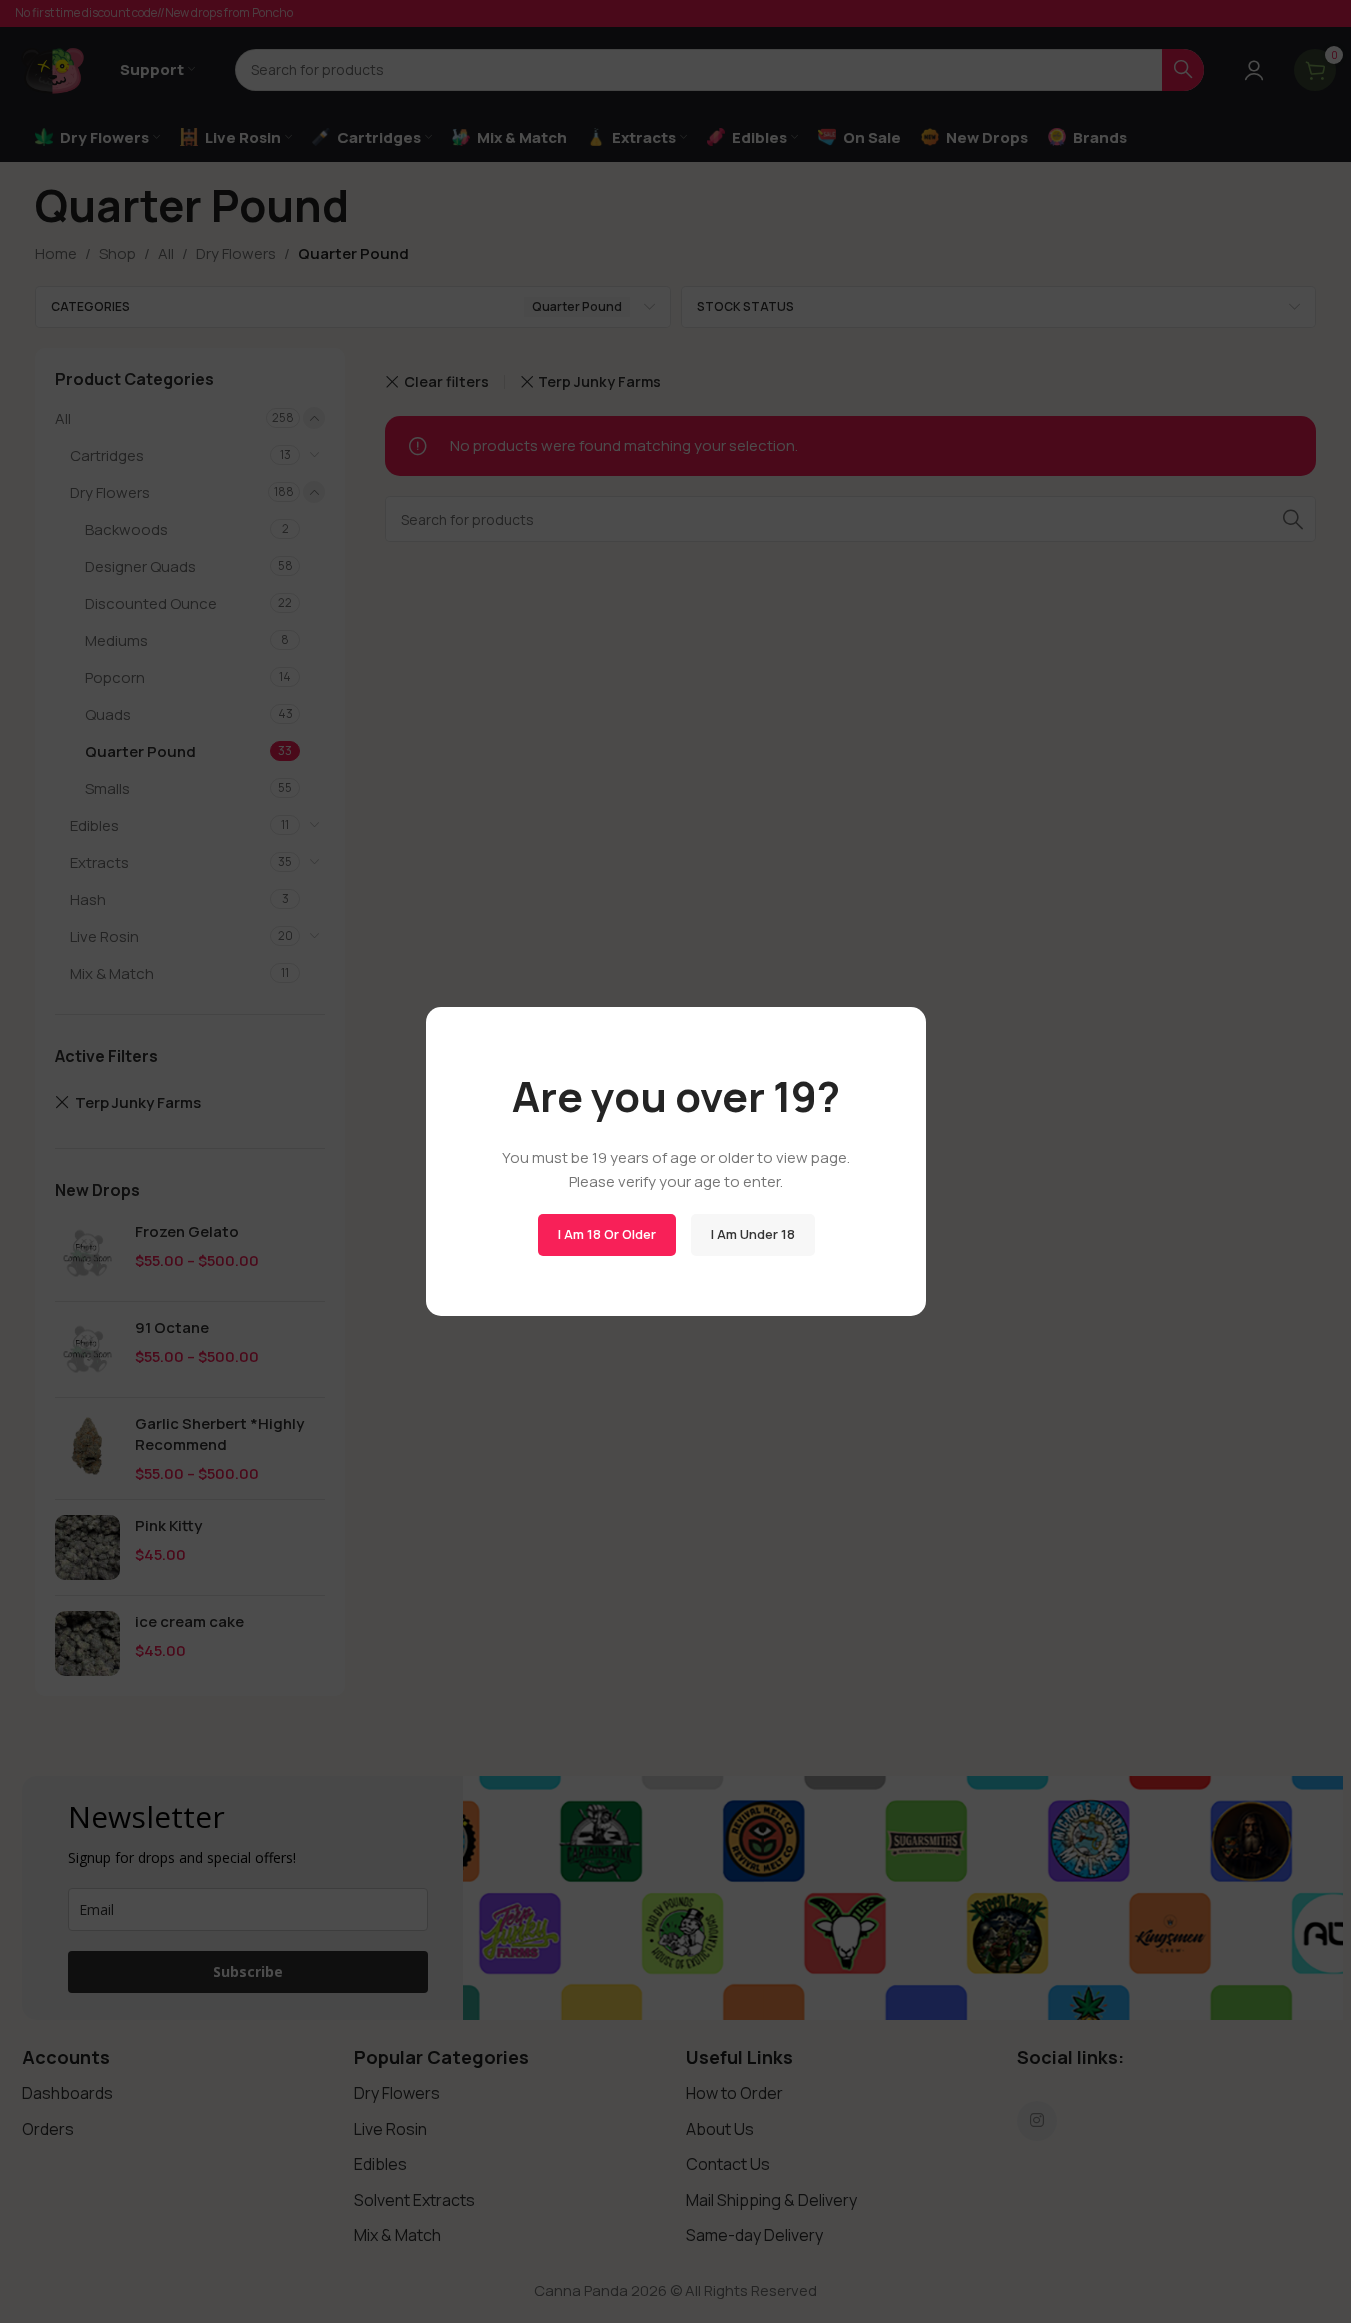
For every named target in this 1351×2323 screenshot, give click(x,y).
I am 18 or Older (606, 1234)
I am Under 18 (752, 1234)
